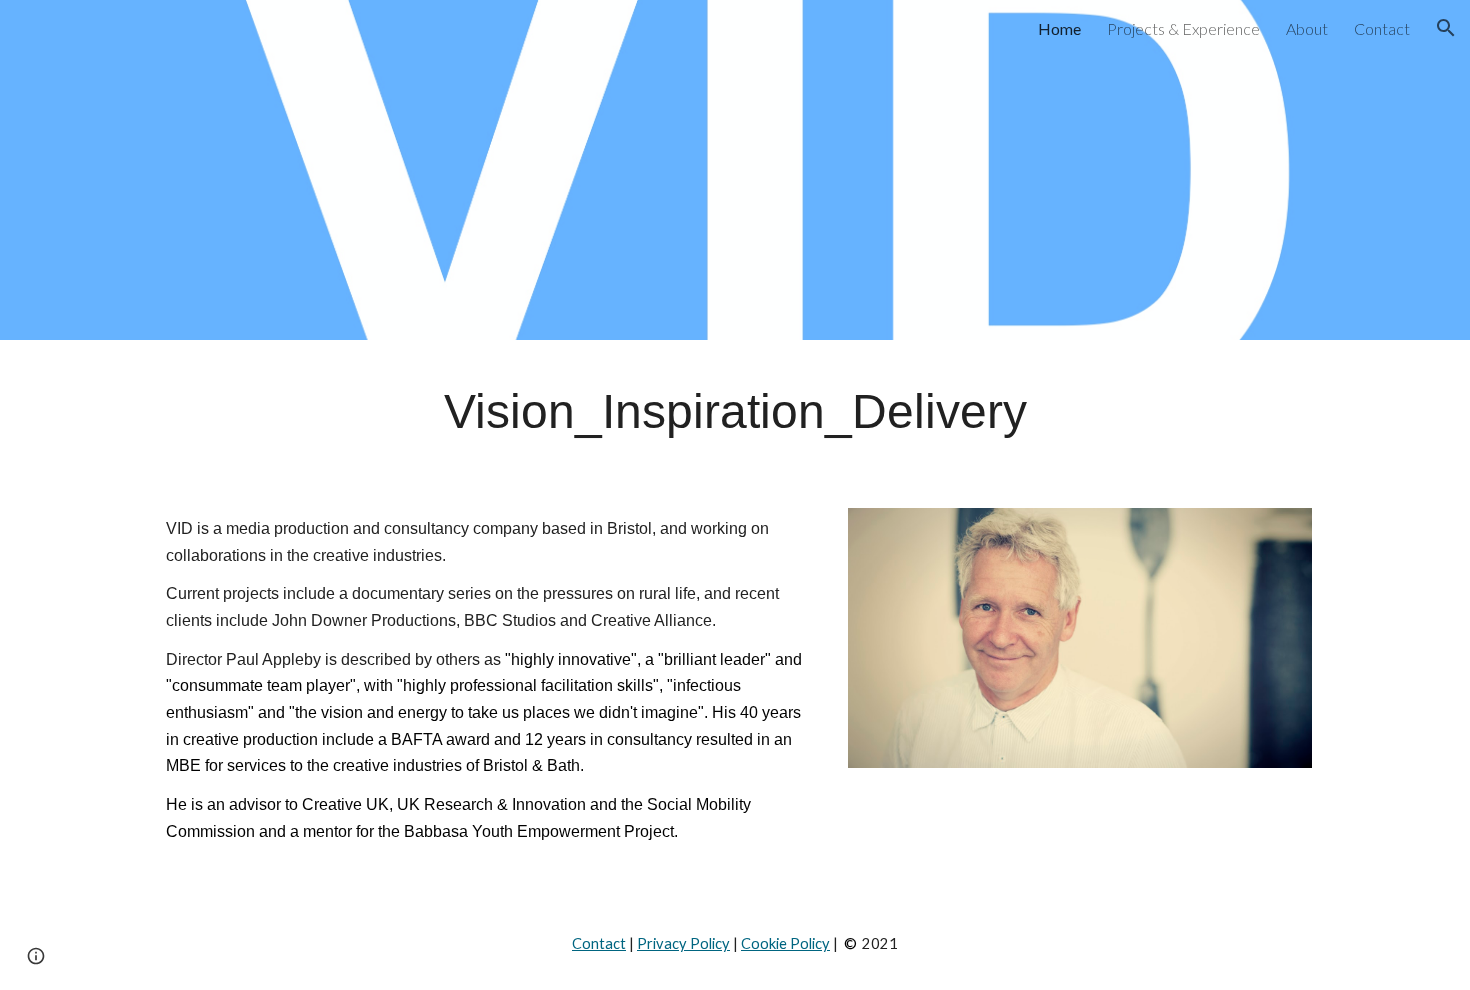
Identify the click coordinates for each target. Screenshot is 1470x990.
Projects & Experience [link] (1183, 28)
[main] (735, 412)
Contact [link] (1382, 28)
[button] (1446, 28)
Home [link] (1059, 28)
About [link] (1307, 28)
